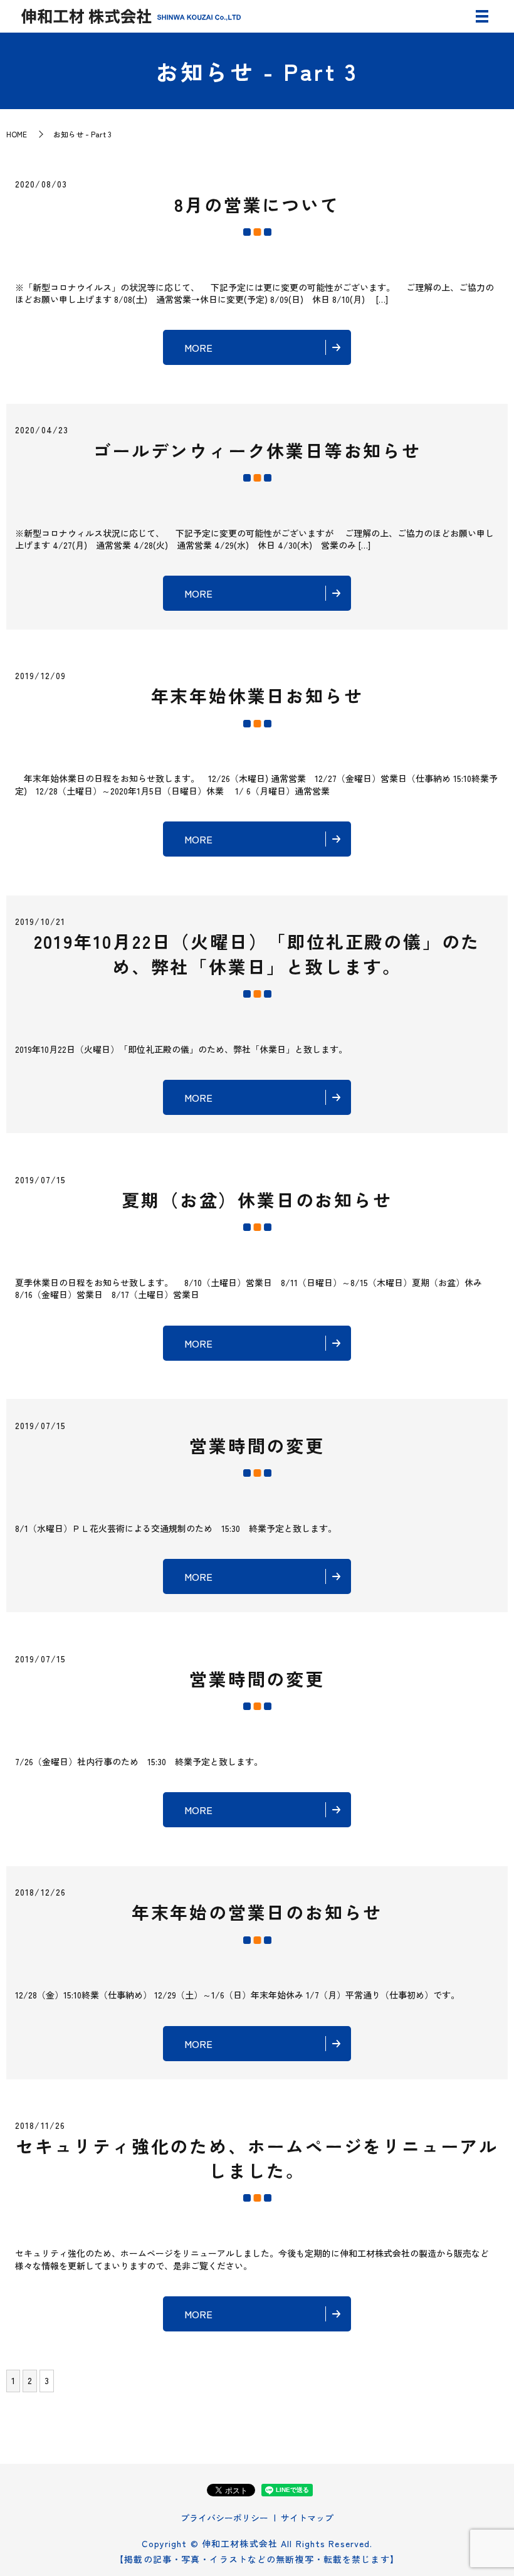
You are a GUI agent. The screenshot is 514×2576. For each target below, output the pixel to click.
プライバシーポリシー (224, 2518)
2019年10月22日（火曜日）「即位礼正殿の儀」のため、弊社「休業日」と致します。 (257, 953)
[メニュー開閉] (482, 16)
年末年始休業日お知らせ (257, 695)
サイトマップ (307, 2518)
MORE (198, 347)
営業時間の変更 (257, 1445)
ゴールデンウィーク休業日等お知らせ (257, 450)
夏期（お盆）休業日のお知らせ (257, 1200)
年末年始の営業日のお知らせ (257, 1912)
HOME (17, 134)
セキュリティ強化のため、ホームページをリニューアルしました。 (257, 2158)
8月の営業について (257, 204)
